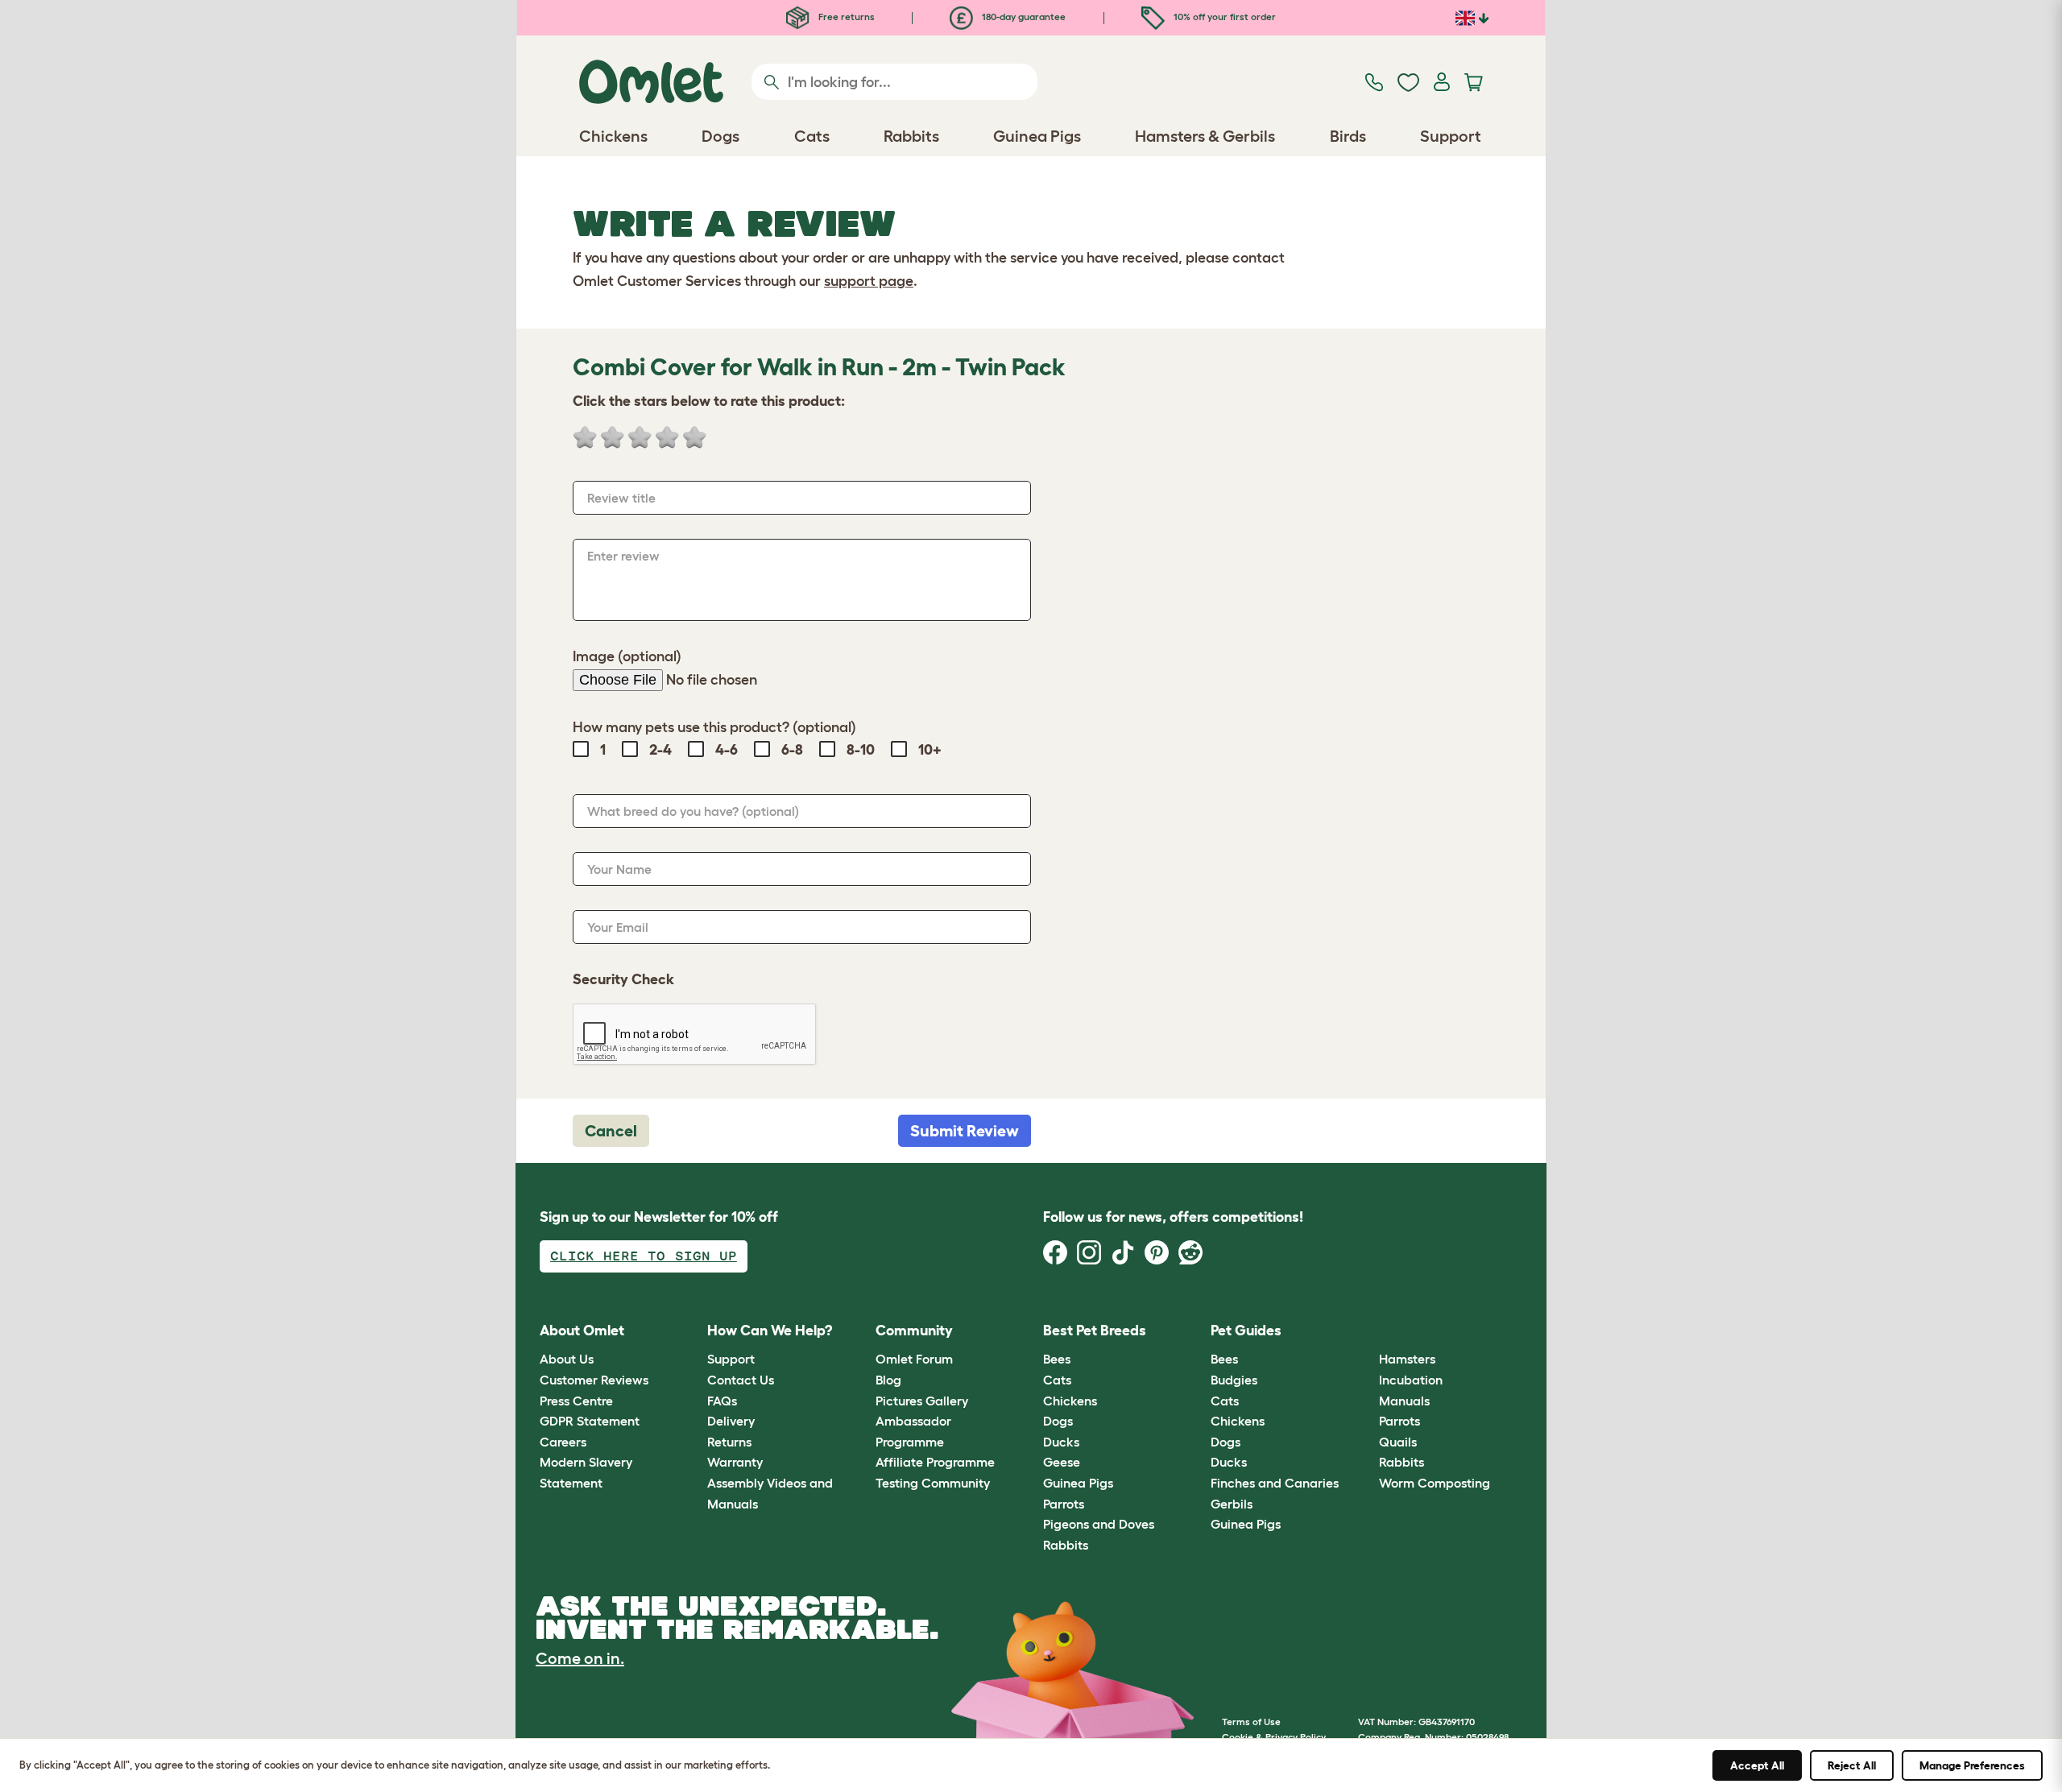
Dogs (1058, 1421)
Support (731, 1359)
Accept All (1757, 1765)
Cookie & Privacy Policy (1274, 1737)
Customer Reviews (594, 1380)
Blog (888, 1380)
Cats (1057, 1380)
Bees (1057, 1359)
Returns (729, 1442)
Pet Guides (1246, 1331)
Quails (1398, 1442)
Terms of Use (1251, 1722)
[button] (1366, 1331)
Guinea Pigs (1078, 1483)
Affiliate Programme (935, 1462)
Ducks (1061, 1442)
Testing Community (933, 1483)
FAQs (722, 1401)
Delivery (731, 1421)
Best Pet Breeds (1095, 1331)
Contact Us (741, 1380)
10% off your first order (1224, 17)
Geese (1062, 1462)
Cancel (611, 1131)
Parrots (1064, 1504)
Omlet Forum (914, 1359)
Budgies (1234, 1380)
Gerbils (1232, 1504)
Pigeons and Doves (1099, 1524)
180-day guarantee (1023, 17)
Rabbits (1066, 1545)
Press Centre (576, 1401)
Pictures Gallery (922, 1401)
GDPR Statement (590, 1421)
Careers (563, 1442)
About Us (567, 1359)
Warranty (735, 1462)
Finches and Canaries (1275, 1483)
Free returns (845, 17)
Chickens (1070, 1401)
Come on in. (580, 1658)
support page (869, 281)
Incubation (1411, 1380)
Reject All (1852, 1765)
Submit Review (965, 1131)
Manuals (1404, 1401)
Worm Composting (1435, 1483)
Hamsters (1407, 1359)
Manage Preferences (1972, 1765)
